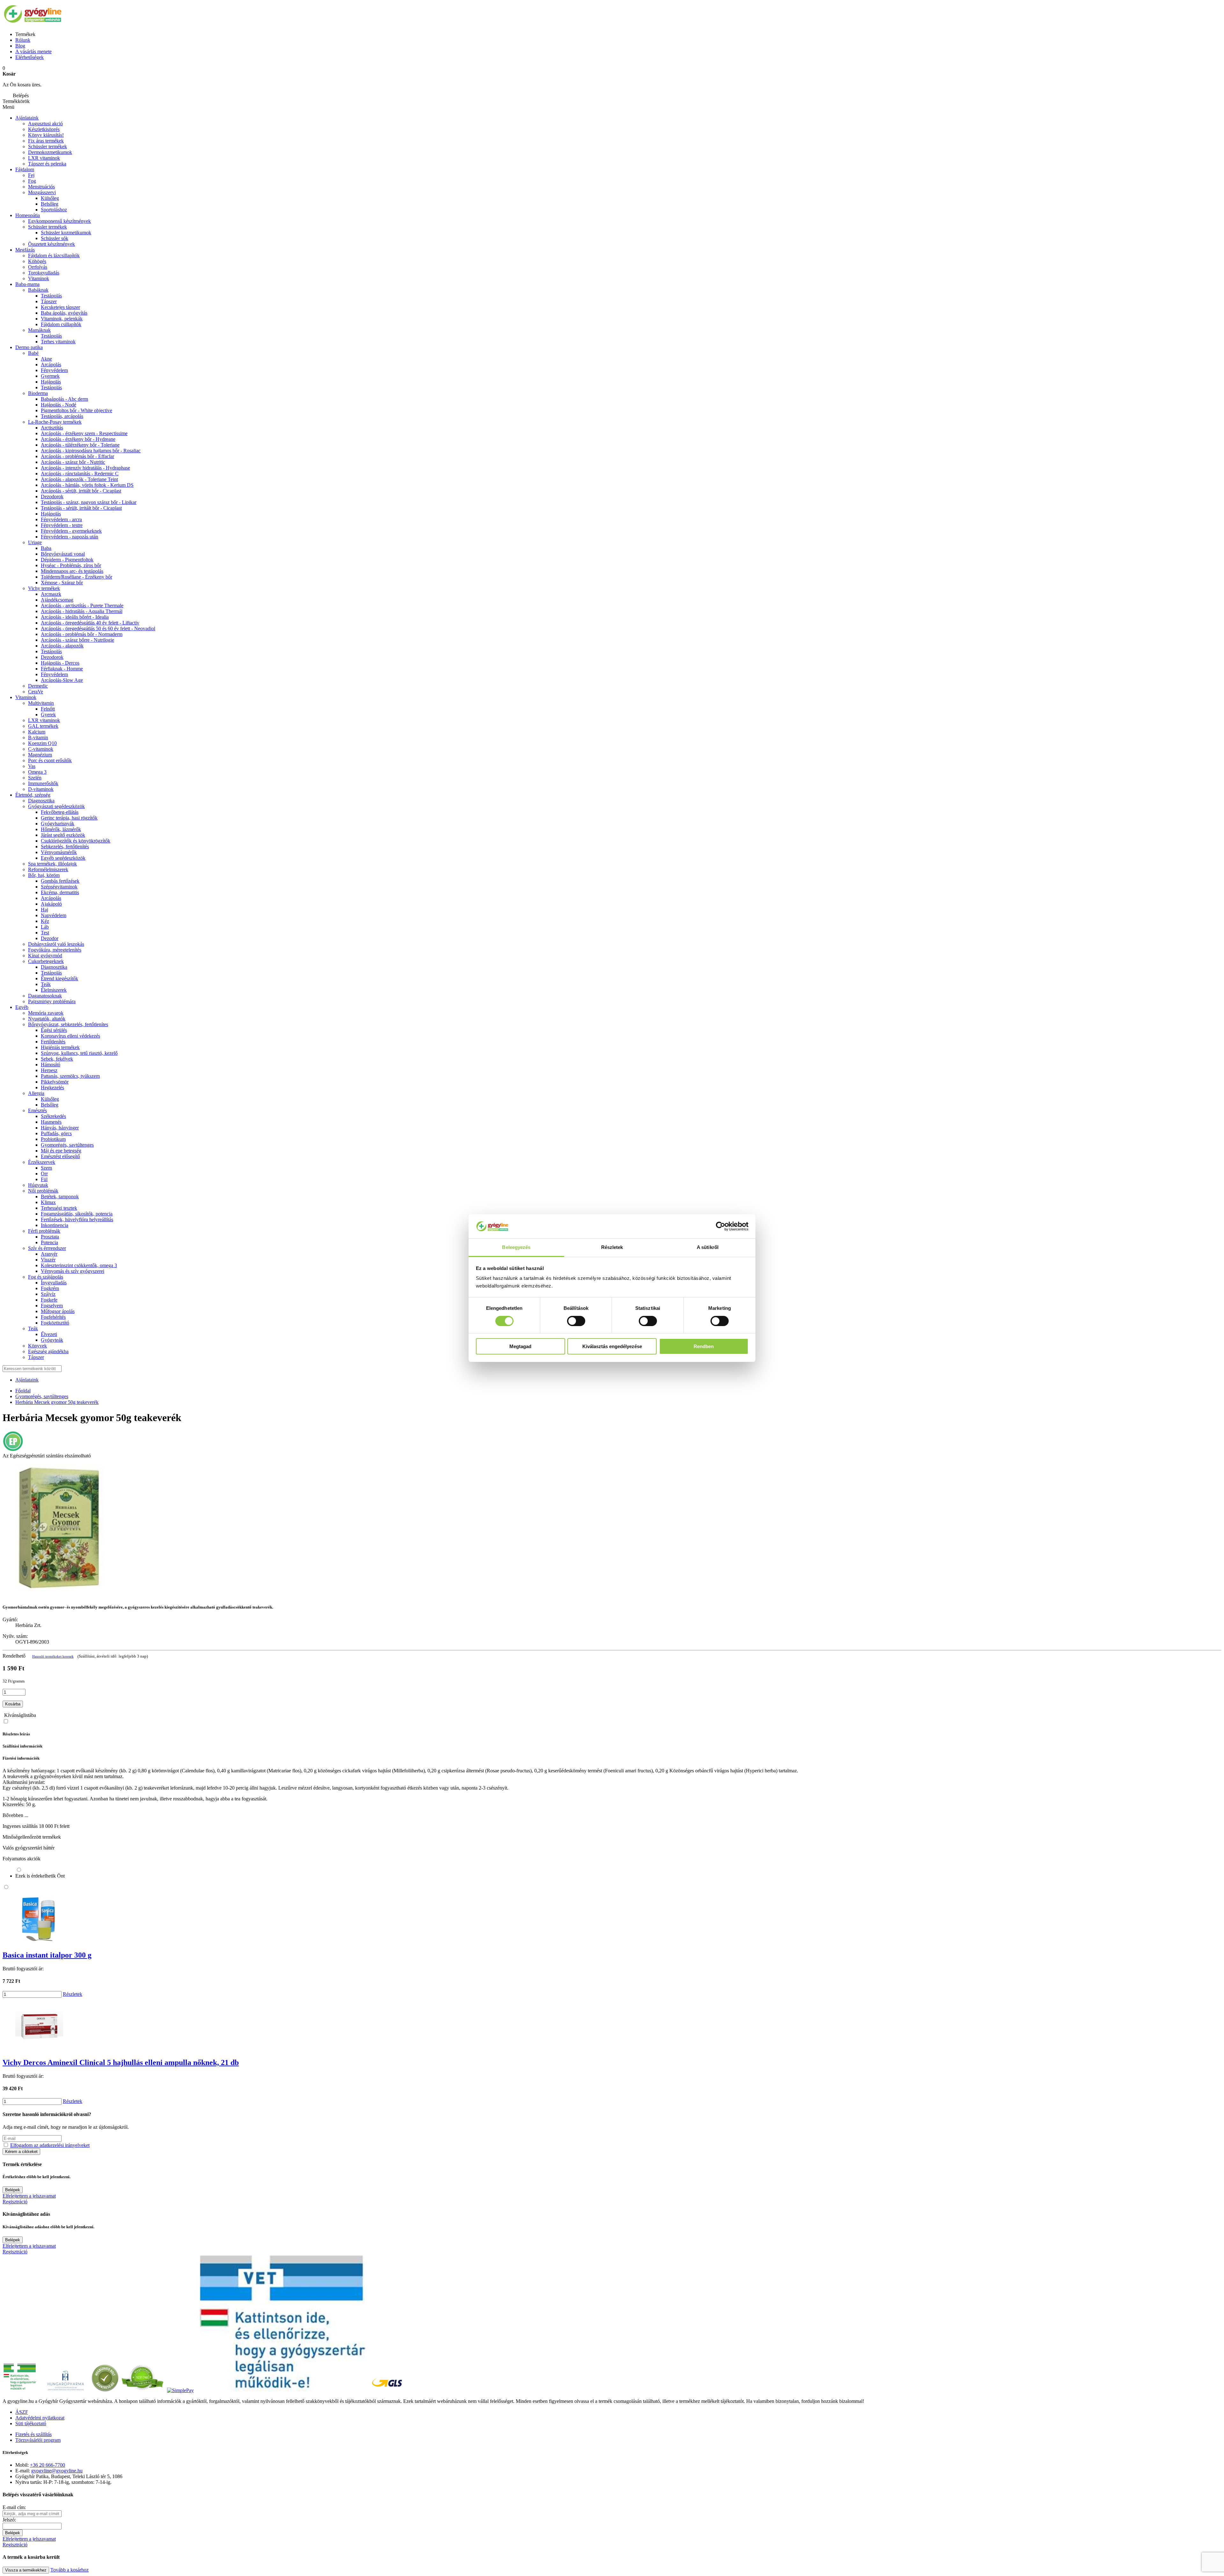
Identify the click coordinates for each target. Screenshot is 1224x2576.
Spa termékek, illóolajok (52, 864)
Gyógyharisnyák (58, 824)
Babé (33, 353)
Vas (32, 766)
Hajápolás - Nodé (58, 405)
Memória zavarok (46, 1013)
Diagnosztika (41, 801)
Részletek (73, 1994)
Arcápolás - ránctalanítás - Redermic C (80, 474)
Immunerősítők (43, 783)
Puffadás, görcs (56, 1133)
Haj (44, 910)
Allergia (36, 1093)
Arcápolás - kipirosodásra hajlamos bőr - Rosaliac (91, 451)
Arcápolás (51, 365)
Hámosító (51, 1065)
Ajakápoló (51, 904)
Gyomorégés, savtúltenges (67, 1145)
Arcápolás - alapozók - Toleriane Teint (79, 479)
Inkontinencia (55, 1225)
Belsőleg (50, 204)
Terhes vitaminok (58, 342)
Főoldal (23, 1391)
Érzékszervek (42, 1162)
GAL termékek (43, 726)
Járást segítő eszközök (63, 835)
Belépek (13, 2190)
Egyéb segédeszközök (63, 858)
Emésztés (37, 1110)
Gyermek (50, 376)
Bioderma (38, 393)
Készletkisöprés (44, 129)
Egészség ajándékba (48, 1351)
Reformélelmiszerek (48, 869)
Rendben (704, 1346)
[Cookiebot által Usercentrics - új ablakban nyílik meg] (721, 1226)
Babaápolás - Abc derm (64, 399)
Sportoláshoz (54, 210)
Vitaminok (39, 278)
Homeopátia (28, 215)
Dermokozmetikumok (50, 152)
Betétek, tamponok (60, 1197)
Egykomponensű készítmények (59, 221)
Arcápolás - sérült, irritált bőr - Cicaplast (81, 491)
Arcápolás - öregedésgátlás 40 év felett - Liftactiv (90, 623)
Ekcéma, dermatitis (60, 892)
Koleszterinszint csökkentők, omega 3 (79, 1265)
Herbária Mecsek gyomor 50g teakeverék (57, 1402)
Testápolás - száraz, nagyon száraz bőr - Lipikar (89, 502)
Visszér (48, 1260)
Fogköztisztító (55, 1323)
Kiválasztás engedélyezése (612, 1346)
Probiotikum (53, 1139)
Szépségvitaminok (59, 887)
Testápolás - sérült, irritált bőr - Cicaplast (81, 508)
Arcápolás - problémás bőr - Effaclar (77, 456)
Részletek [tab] (612, 1247)
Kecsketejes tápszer (60, 307)
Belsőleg (50, 1105)
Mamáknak (39, 330)
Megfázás (25, 250)
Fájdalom (25, 169)
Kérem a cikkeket (21, 2152)
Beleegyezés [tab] (516, 1247)
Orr (44, 1174)
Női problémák (43, 1191)
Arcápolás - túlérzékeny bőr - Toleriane (80, 445)
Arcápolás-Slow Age (62, 680)
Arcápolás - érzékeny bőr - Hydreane (78, 439)
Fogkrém (50, 1288)
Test (45, 933)
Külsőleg (50, 1099)
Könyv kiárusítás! (46, 135)
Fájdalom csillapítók (61, 324)
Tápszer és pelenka (47, 164)
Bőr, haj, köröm (44, 875)
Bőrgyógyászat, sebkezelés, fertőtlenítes (68, 1024)
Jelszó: (9, 2520)
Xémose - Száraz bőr (62, 583)
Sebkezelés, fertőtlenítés (65, 847)
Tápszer (49, 301)
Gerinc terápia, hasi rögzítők (69, 818)
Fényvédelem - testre (62, 525)
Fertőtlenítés (53, 1042)
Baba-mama (27, 284)
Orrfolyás (38, 267)
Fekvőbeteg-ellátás (60, 812)
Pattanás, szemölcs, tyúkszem (70, 1076)
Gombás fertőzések (60, 881)
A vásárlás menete (33, 51)
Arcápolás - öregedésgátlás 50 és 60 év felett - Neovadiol (98, 628)
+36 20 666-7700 (47, 2465)
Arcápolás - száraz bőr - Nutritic (73, 462)
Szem (46, 1168)
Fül (44, 1179)
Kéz (45, 921)
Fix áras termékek (46, 141)
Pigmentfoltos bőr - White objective (76, 410)
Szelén (35, 778)
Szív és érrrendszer (47, 1248)
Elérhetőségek (29, 57)
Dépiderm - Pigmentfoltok (67, 560)
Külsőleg (50, 198)
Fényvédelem (54, 370)
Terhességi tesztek (59, 1208)
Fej (31, 175)
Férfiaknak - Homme (62, 669)
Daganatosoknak (45, 996)
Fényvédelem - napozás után (69, 537)
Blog (20, 46)
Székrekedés (53, 1116)
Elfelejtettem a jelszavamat (29, 2196)
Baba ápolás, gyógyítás (64, 313)
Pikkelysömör (55, 1082)
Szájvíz (48, 1294)
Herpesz (49, 1070)
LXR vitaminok (44, 158)
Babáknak (38, 290)
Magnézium (40, 755)
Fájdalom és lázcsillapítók (54, 255)
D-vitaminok (41, 789)
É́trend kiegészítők (59, 978)
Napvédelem (54, 915)
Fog (32, 181)
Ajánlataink (27, 118)
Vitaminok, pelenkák (62, 319)
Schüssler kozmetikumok (66, 233)
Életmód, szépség (33, 795)
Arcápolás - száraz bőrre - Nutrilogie (77, 640)
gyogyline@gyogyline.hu (57, 2471)
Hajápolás (51, 382)
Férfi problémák (44, 1231)
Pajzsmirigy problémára (52, 1001)
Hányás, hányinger (60, 1128)
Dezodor (50, 938)
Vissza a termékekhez (26, 2570)
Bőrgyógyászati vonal (63, 554)
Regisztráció (15, 2202)
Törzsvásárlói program (38, 2440)
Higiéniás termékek (60, 1047)
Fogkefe (49, 1300)
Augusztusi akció (45, 124)
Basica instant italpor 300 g (47, 1955)
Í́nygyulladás (54, 1283)
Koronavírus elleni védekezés (70, 1036)
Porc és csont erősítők (50, 760)
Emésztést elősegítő (60, 1156)
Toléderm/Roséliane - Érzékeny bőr (76, 577)
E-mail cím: (14, 2507)
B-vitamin (38, 737)
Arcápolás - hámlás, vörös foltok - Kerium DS (87, 485)
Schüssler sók (55, 238)
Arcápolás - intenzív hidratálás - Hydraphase (85, 468)
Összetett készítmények (51, 244)
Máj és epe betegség (61, 1151)
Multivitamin (41, 703)
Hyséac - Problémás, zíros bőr (71, 565)
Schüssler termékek (47, 146)
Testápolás (51, 296)
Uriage (35, 542)
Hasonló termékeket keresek (53, 1656)
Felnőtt (48, 709)
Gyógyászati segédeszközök (56, 806)
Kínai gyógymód (45, 956)
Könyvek (37, 1346)
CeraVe (36, 692)
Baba (46, 548)
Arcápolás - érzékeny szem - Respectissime (84, 433)
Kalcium (37, 732)
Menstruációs (41, 187)
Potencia (49, 1242)
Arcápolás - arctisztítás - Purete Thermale (82, 606)
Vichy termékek (44, 588)
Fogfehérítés (53, 1317)
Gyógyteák (52, 1340)
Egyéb (22, 1007)
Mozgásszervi (42, 192)
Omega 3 (37, 772)
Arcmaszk (51, 594)
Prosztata (50, 1237)
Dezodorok (52, 496)
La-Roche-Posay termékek (55, 422)
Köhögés (37, 261)
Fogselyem (52, 1306)
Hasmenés (51, 1122)
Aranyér (49, 1254)
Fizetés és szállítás (33, 2434)
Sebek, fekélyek (57, 1059)
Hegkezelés (52, 1087)
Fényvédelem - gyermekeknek (71, 531)
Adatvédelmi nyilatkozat (40, 2418)
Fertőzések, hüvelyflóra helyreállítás (77, 1219)
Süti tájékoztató (31, 2423)
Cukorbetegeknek (46, 961)
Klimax (48, 1202)
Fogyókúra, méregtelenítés (55, 950)
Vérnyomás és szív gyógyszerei (73, 1271)
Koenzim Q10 (42, 743)
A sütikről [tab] (708, 1247)
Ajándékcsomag (57, 600)
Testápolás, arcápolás (62, 416)
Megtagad (520, 1346)
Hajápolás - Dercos (60, 663)
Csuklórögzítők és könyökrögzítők (76, 841)
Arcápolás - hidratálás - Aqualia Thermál (82, 611)
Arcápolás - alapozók (62, 646)
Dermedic (38, 686)
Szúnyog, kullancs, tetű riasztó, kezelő (79, 1053)
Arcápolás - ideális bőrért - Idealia (75, 617)
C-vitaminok (41, 749)
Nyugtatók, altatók (47, 1019)
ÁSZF (22, 2412)
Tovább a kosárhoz (69, 2570)
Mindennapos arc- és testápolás (72, 571)
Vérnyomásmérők (59, 852)
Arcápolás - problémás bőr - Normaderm (82, 634)
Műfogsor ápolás (58, 1311)
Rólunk (23, 40)
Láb (45, 927)
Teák (46, 984)
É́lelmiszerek (54, 990)
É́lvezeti (49, 1334)
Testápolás (51, 387)
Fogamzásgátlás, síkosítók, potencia (77, 1214)
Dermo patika (29, 347)
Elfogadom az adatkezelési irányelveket (50, 2145)
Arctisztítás (52, 428)
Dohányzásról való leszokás (56, 944)
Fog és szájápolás (46, 1277)
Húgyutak (38, 1185)
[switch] (576, 1321)
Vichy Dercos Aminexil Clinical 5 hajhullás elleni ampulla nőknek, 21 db (121, 2062)
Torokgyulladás (44, 273)
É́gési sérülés (54, 1030)
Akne (46, 359)
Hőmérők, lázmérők (61, 829)
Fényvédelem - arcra (61, 519)
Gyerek (48, 715)
